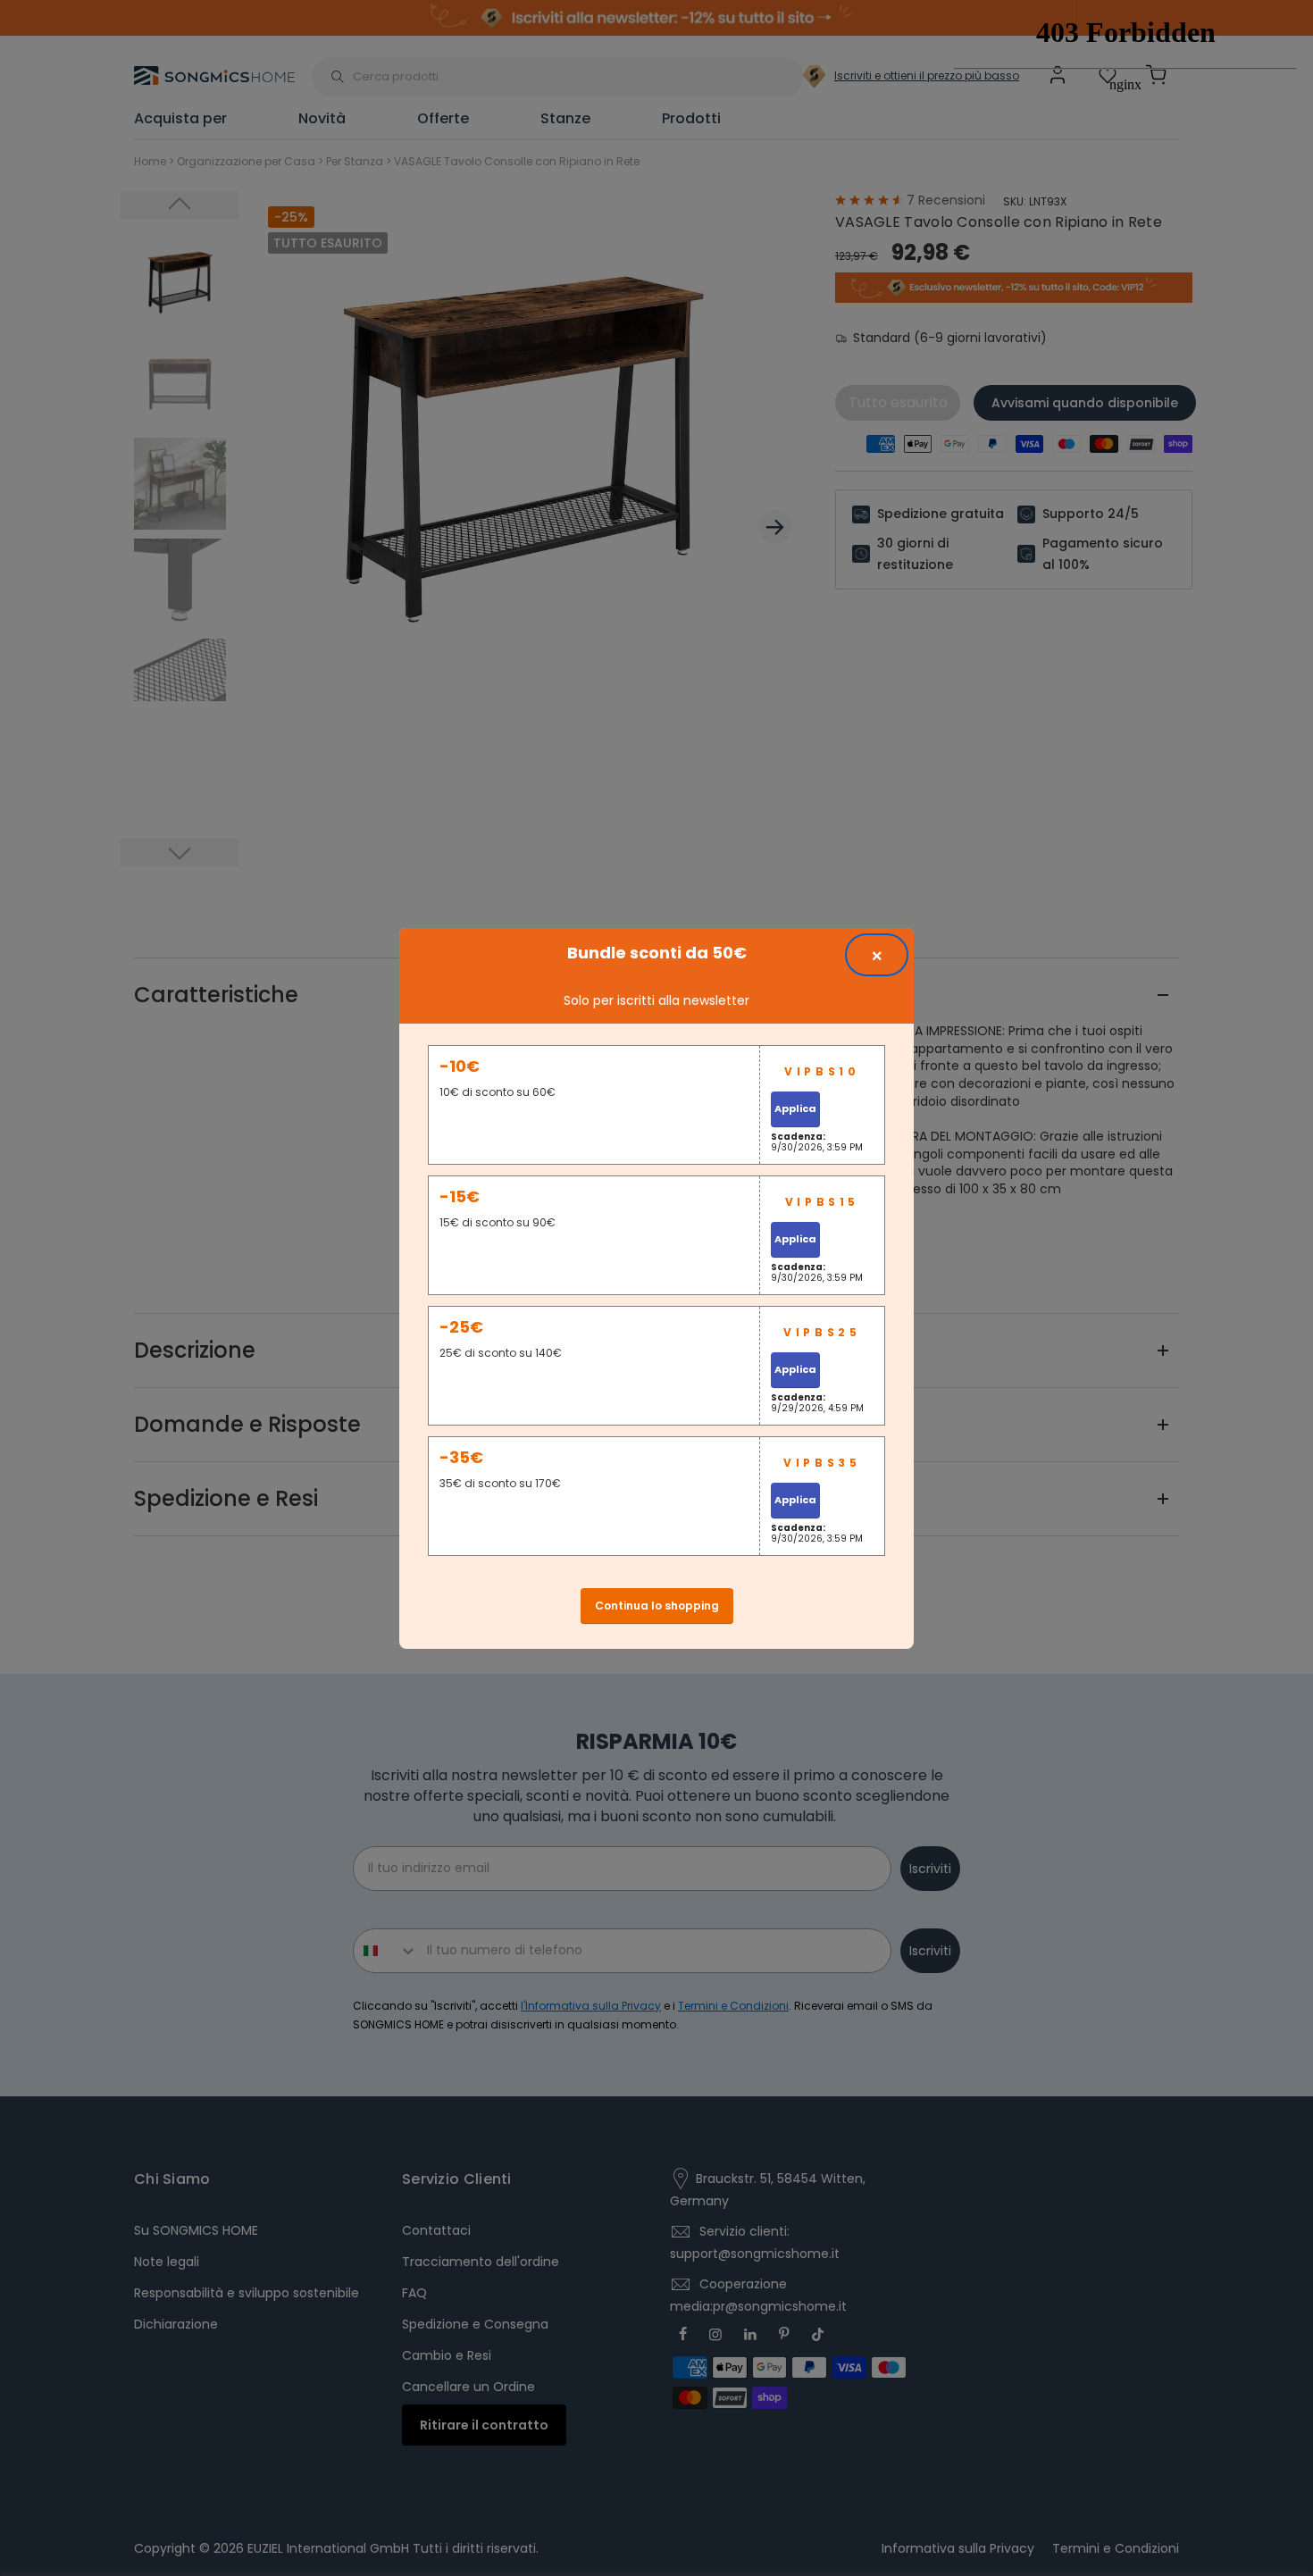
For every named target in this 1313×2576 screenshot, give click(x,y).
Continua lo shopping (657, 1606)
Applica (795, 1108)
